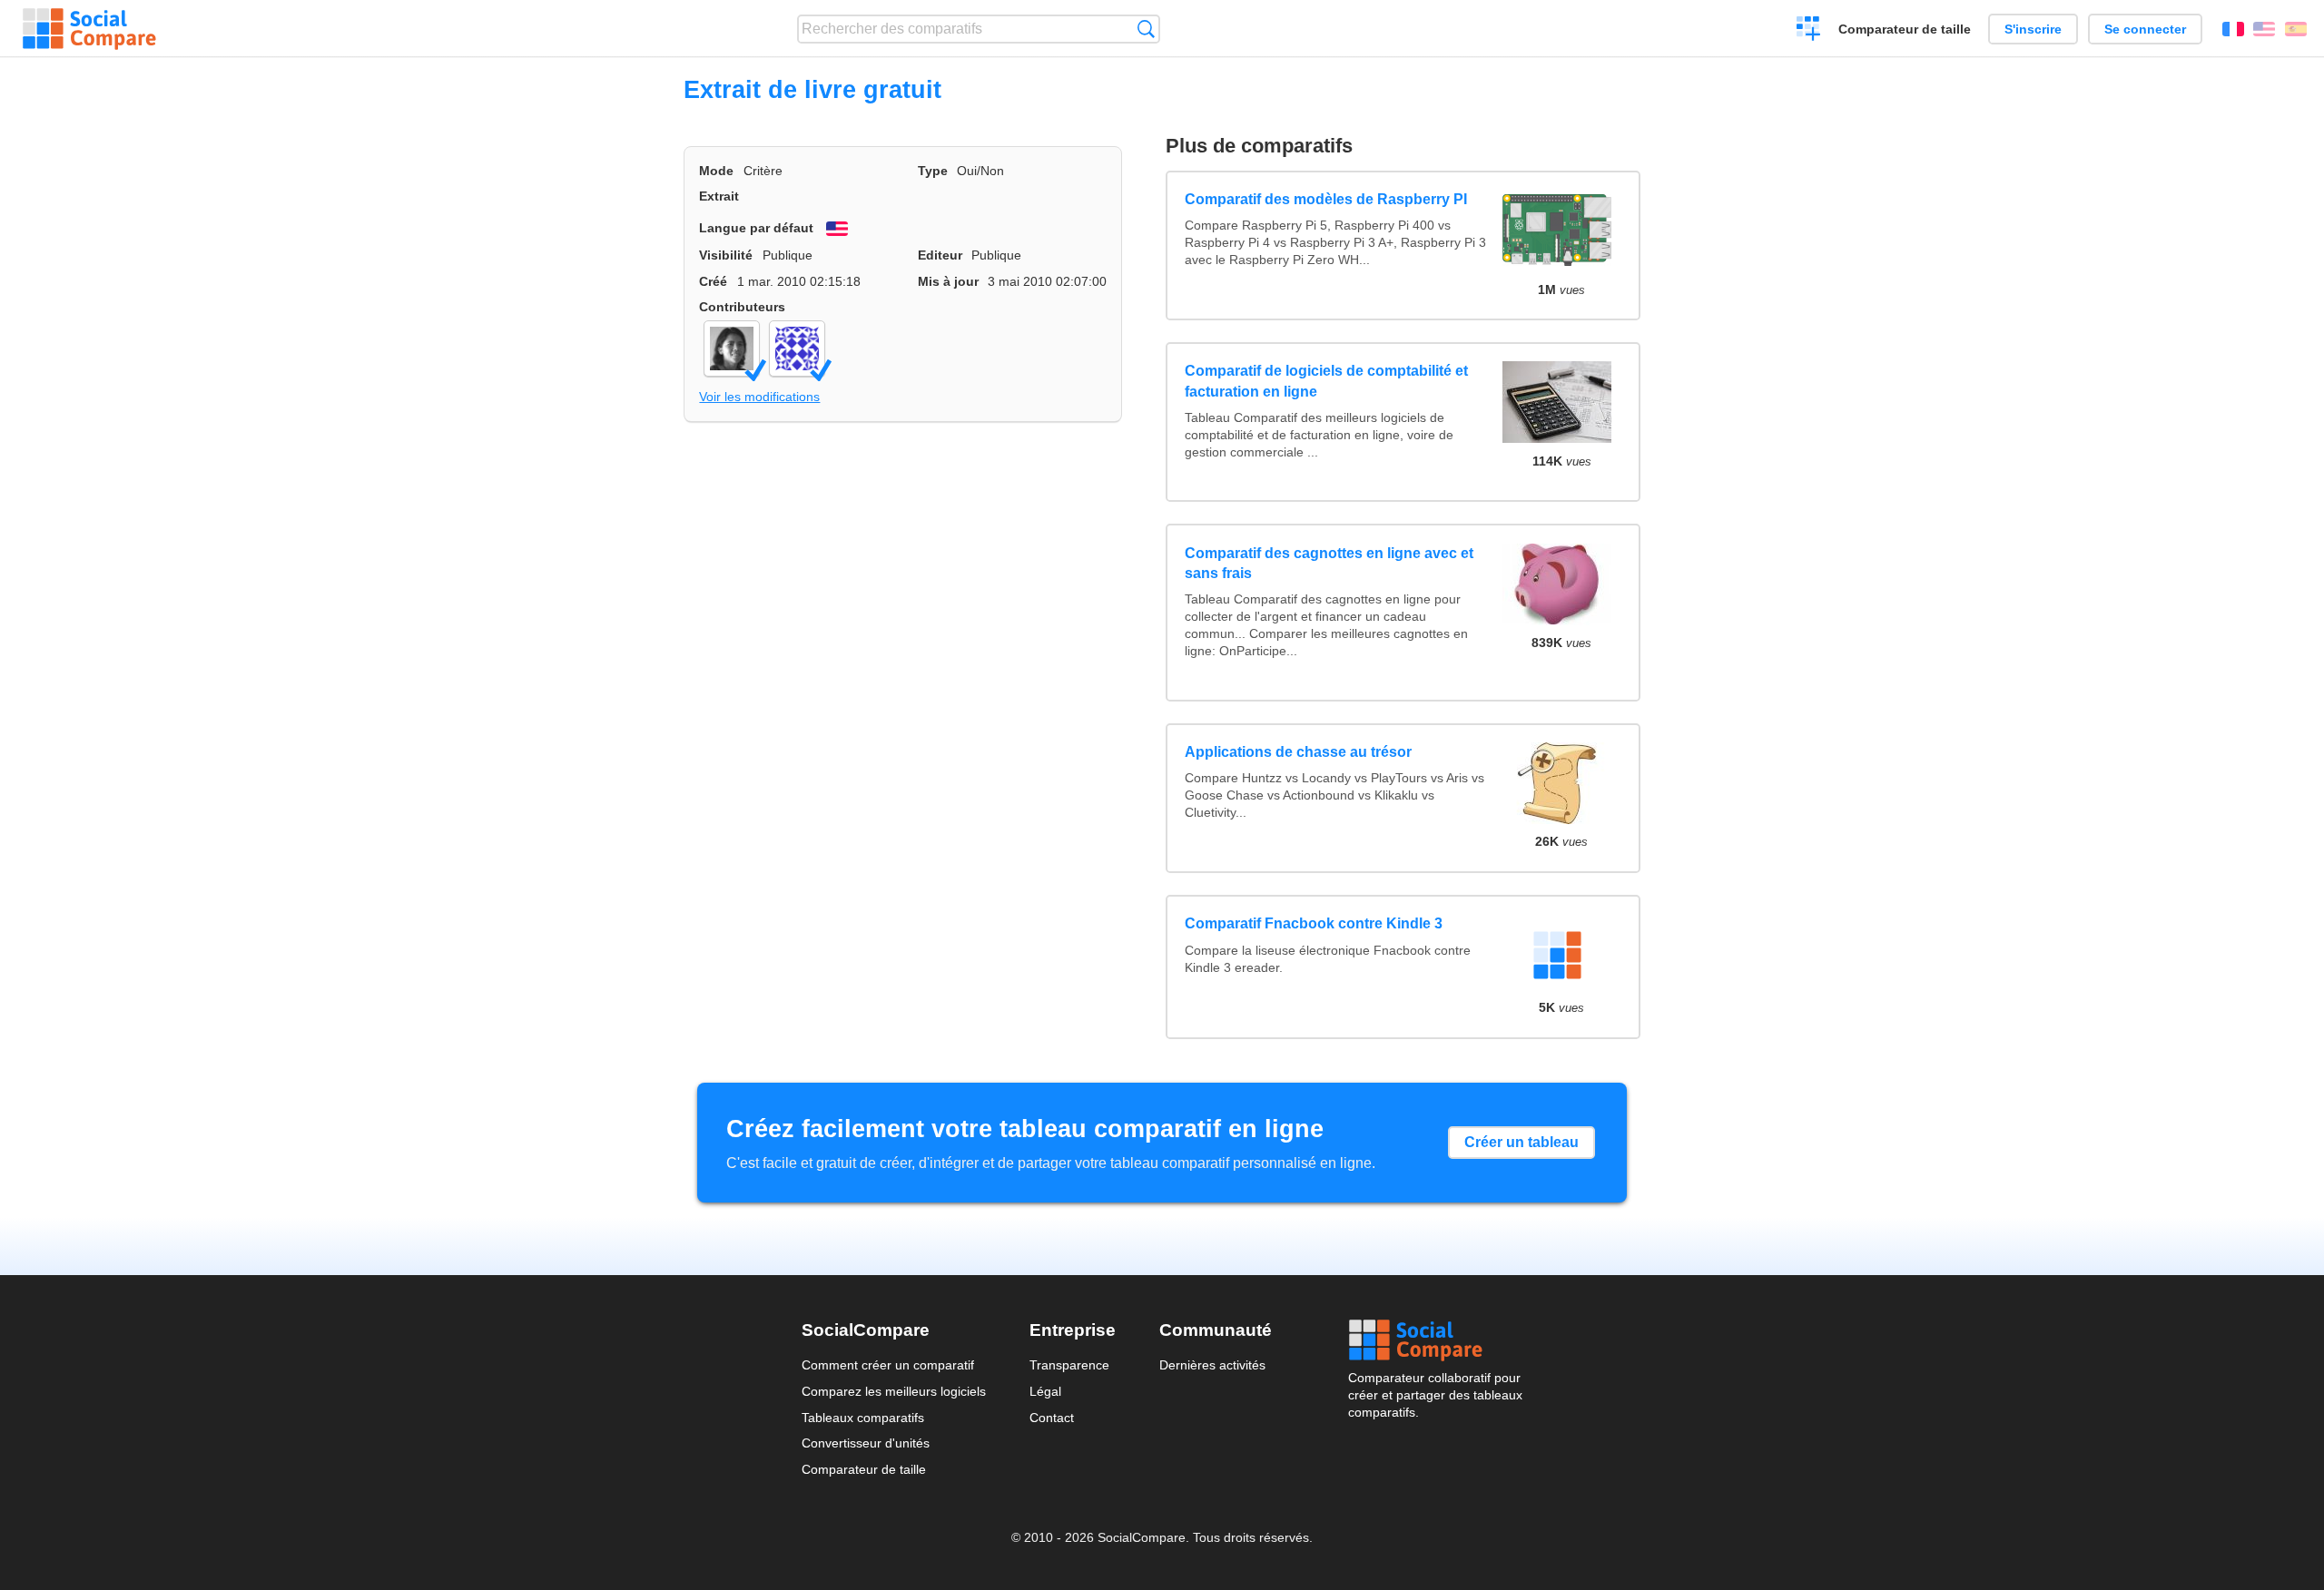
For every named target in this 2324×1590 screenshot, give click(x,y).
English (2264, 29)
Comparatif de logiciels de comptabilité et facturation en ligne (1326, 381)
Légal (1045, 1391)
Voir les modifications (759, 397)
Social (1435, 1340)
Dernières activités (1212, 1365)
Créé (713, 281)
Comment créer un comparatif (888, 1365)
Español (2296, 29)
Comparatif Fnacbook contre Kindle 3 (1314, 923)
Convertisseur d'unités (866, 1443)
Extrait (719, 196)
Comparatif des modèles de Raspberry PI (1326, 199)
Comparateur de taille (1905, 29)
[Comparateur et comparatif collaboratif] (89, 29)
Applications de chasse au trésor (1298, 752)
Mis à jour (948, 281)
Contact (1052, 1418)
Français (2233, 29)
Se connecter (2145, 29)
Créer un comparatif (1809, 31)
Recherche (1146, 29)
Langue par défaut (756, 228)
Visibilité (726, 255)
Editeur (940, 255)
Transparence (1069, 1365)
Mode (716, 171)
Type (933, 171)
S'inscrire (2033, 29)
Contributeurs (742, 307)
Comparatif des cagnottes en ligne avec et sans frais (1329, 563)
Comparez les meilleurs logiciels (894, 1391)
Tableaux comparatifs (863, 1418)
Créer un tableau (1521, 1142)
